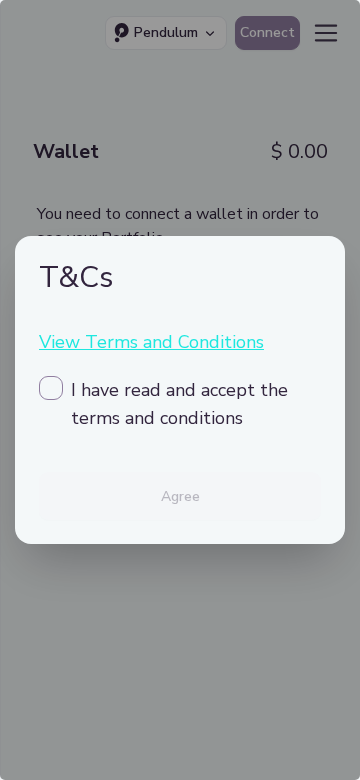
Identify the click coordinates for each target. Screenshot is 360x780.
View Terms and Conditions (151, 342)
